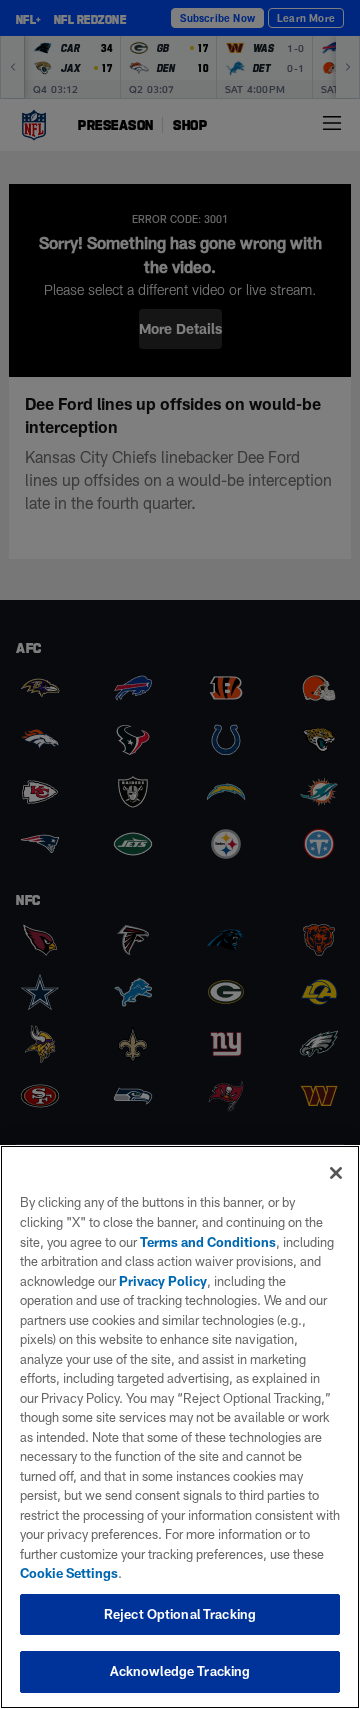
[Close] (336, 1173)
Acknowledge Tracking (180, 1671)
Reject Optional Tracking (180, 1614)
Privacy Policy (163, 1281)
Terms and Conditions (208, 1242)
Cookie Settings (69, 1573)
